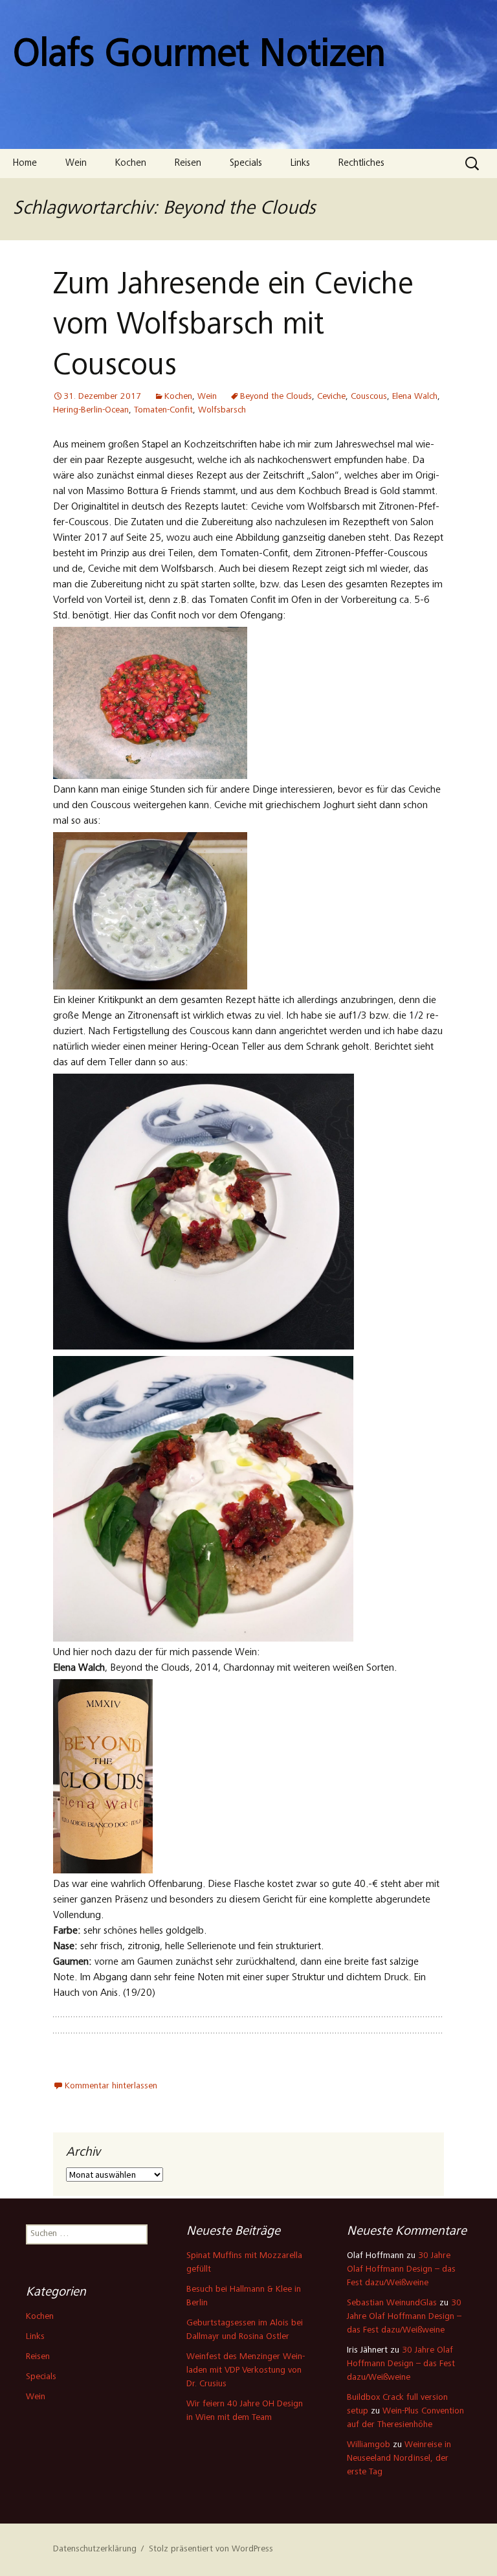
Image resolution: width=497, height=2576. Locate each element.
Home (25, 164)
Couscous (369, 397)
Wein (76, 164)
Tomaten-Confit (163, 411)
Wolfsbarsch (222, 411)
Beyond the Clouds (276, 397)
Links (300, 164)
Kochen (131, 164)
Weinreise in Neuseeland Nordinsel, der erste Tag (399, 2459)
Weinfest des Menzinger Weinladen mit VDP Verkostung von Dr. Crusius (246, 2371)
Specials (246, 164)
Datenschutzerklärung (95, 2549)
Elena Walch (415, 397)
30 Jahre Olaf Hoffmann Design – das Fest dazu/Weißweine (401, 2270)
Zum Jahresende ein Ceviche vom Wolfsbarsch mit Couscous (233, 327)
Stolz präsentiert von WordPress (211, 2549)
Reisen (188, 164)
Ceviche (331, 397)
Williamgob (369, 2445)
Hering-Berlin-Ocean (91, 411)
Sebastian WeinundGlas (392, 2303)
